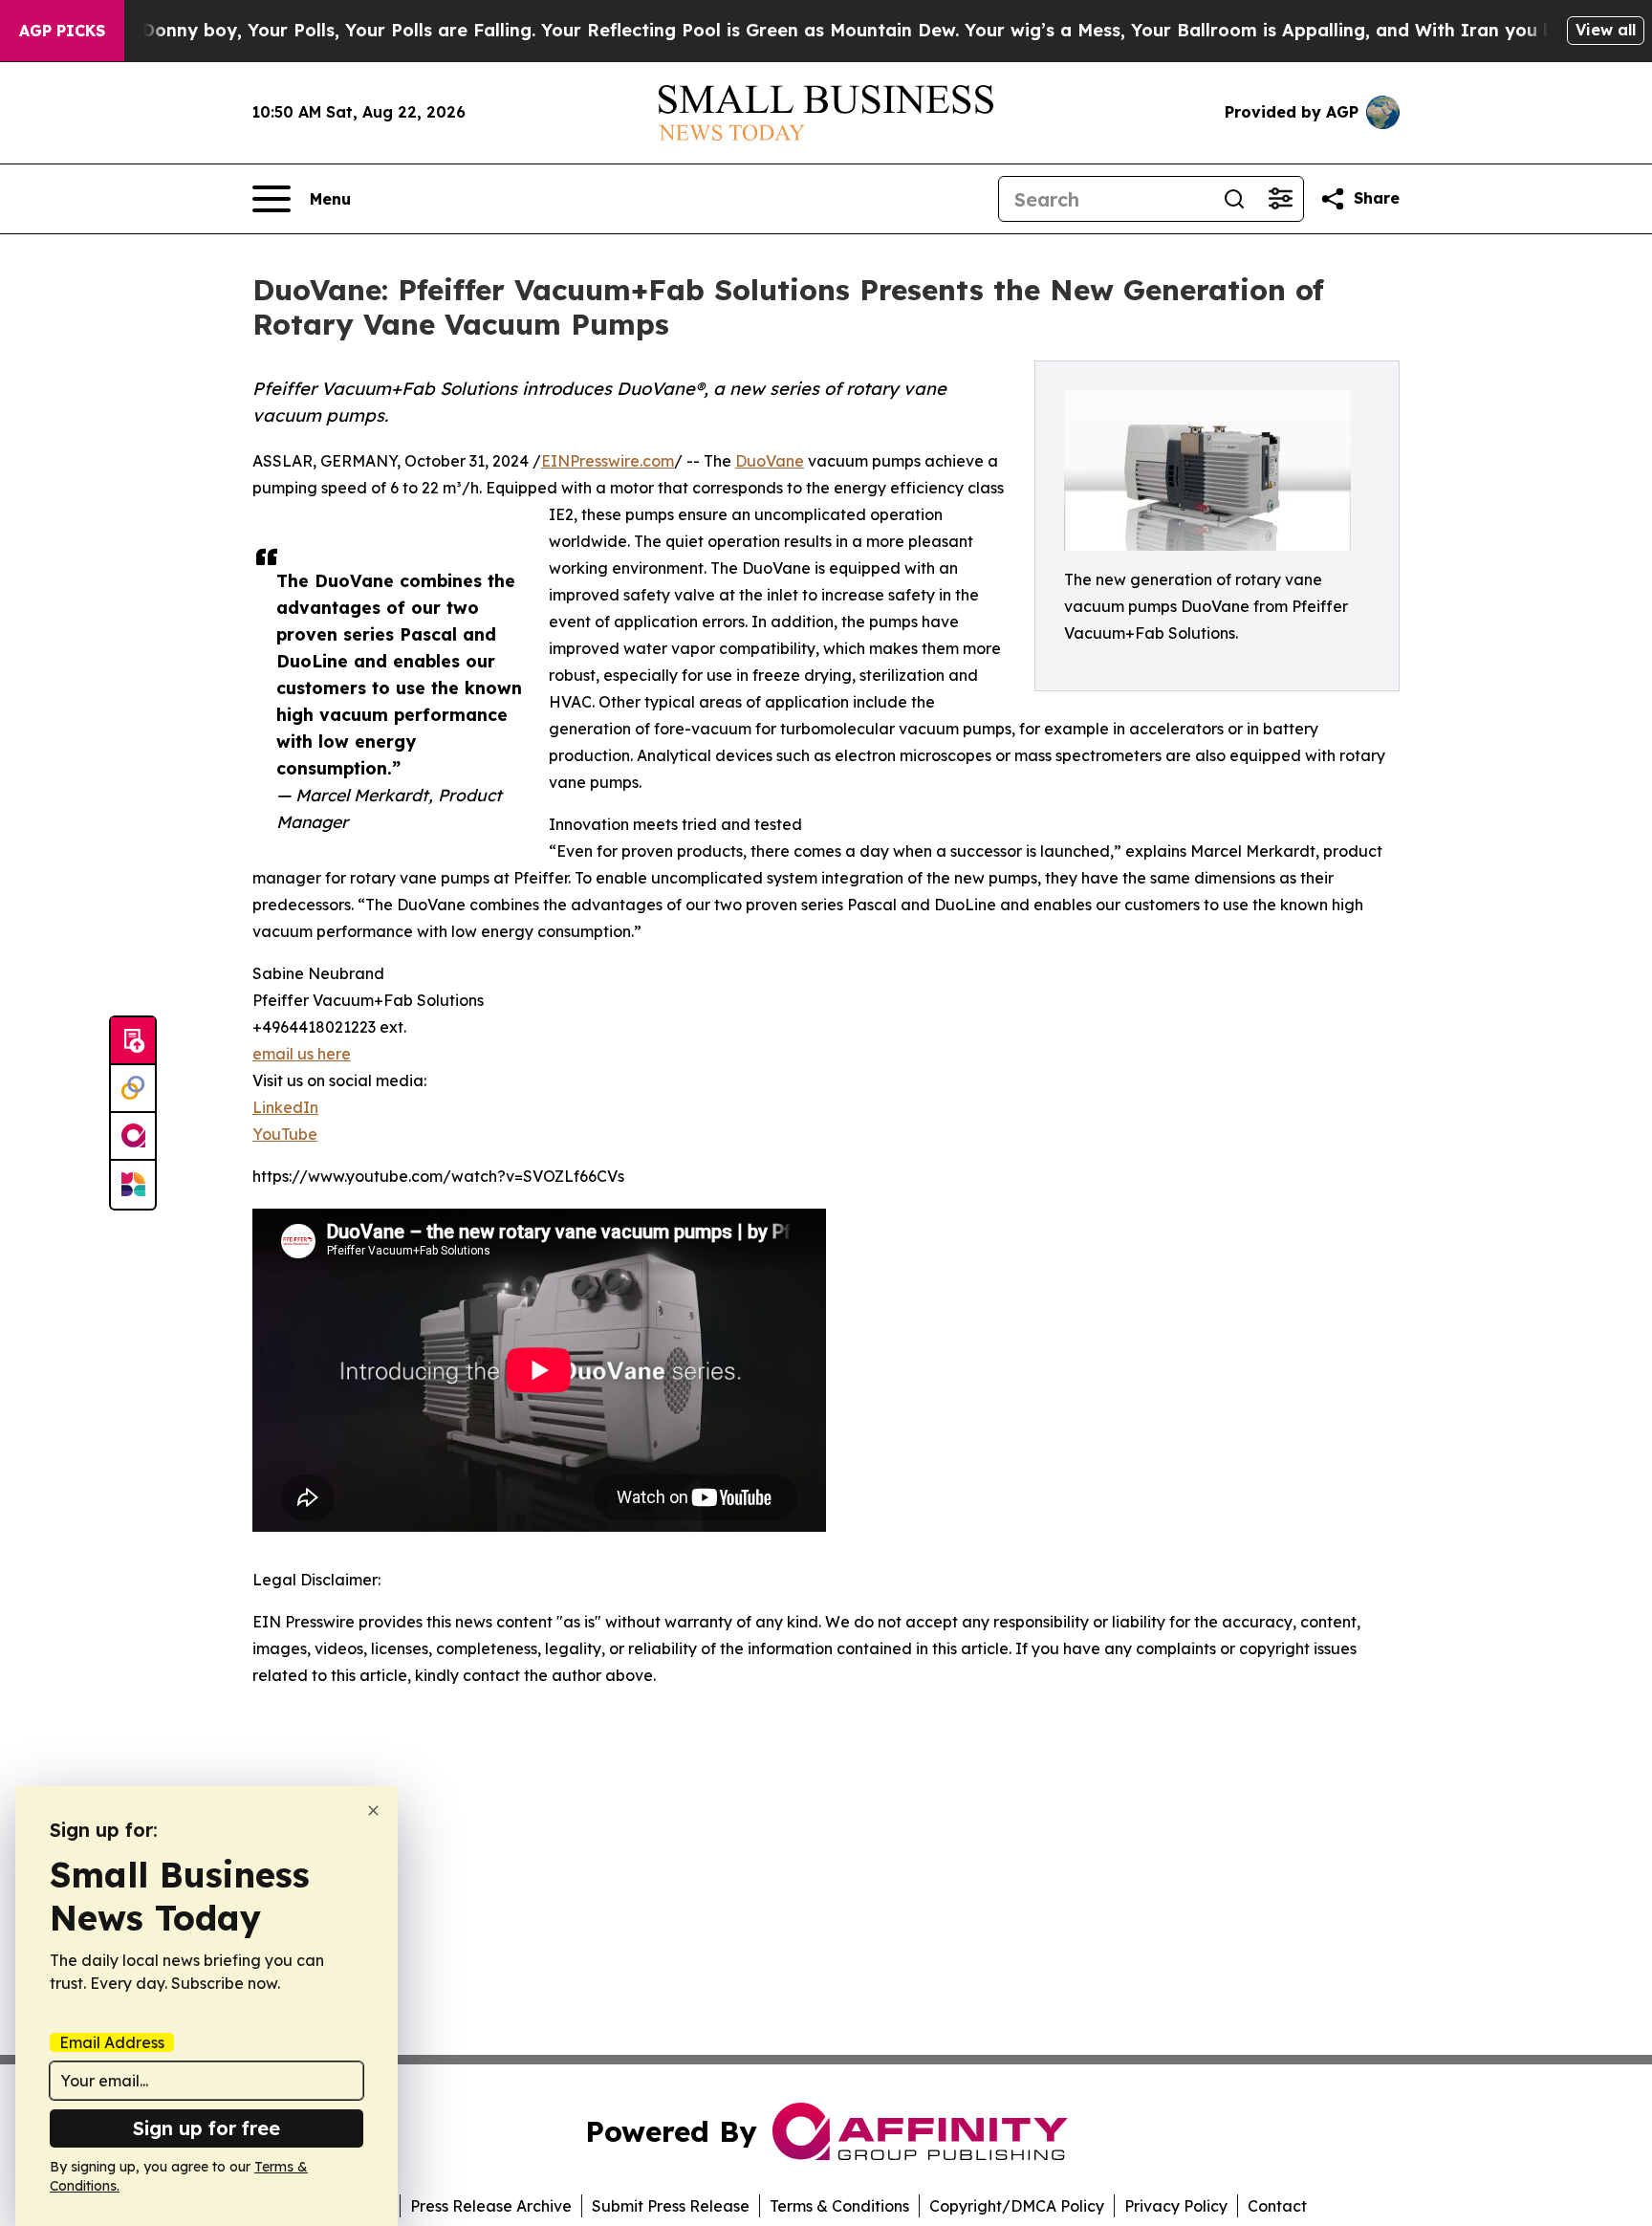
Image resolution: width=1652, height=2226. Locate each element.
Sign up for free (206, 2128)
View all (1606, 30)
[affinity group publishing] (133, 1137)
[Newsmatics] (133, 1185)
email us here (302, 1054)
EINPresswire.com (608, 461)
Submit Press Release (671, 2206)
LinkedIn (285, 1107)
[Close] (373, 1811)
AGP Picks (62, 31)
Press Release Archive (491, 2206)
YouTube (285, 1134)
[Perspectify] (133, 1089)
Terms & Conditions (839, 2206)
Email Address (112, 2042)
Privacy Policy (1176, 2206)
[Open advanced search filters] (1280, 199)
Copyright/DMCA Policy (1017, 2206)
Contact (1277, 2206)
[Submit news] (133, 1041)
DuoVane (770, 461)
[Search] (1234, 199)
